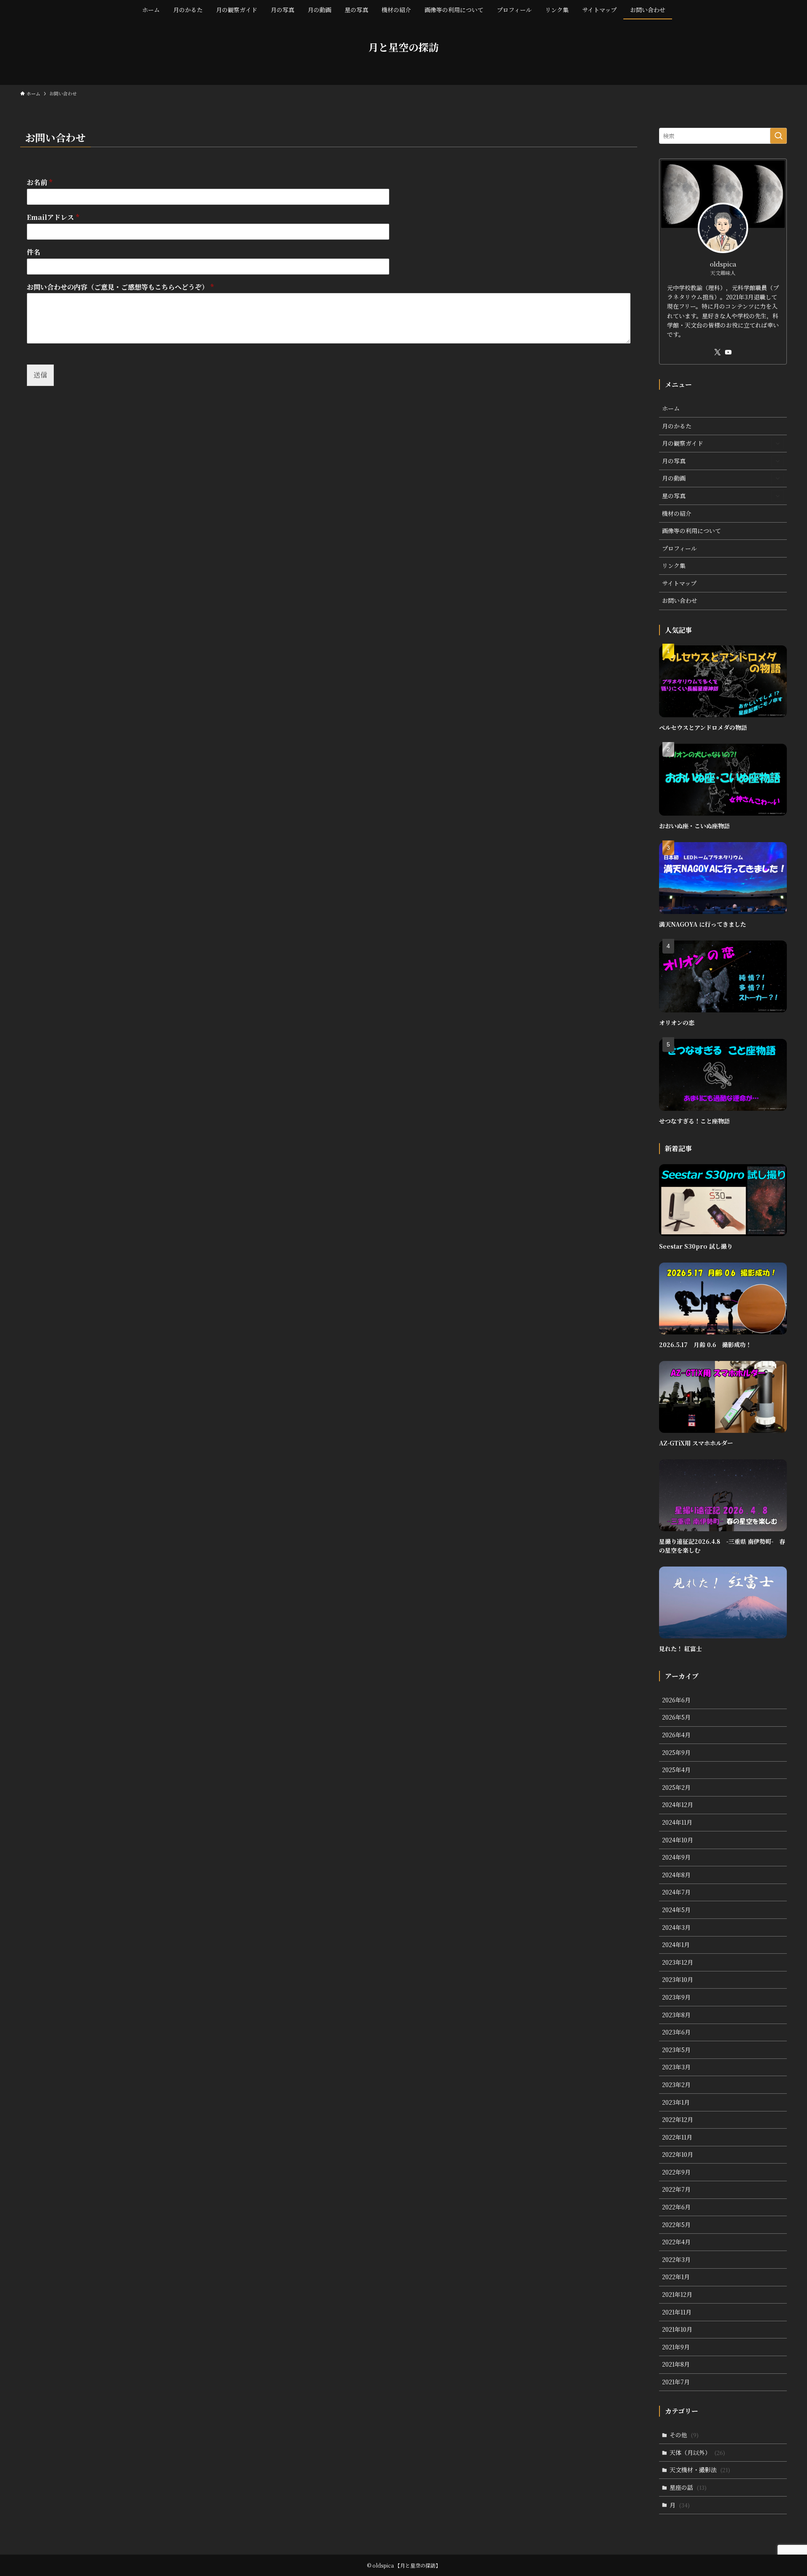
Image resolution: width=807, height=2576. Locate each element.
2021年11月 (677, 2312)
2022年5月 (676, 2225)
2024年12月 (678, 1805)
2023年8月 (676, 2015)
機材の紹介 (677, 513)
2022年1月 (676, 2277)
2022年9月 (676, 2172)
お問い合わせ (680, 600)
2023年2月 (676, 2085)
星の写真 (674, 496)
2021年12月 (677, 2294)
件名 (34, 252)
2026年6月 (676, 1700)
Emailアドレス (53, 218)
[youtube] (728, 352)
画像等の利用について (691, 531)
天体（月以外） (697, 2452)
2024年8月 (676, 1875)
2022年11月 (677, 2137)
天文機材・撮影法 (700, 2470)
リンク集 (674, 565)
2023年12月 (678, 1962)
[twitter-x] (717, 352)
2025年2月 (676, 1787)
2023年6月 (676, 2032)
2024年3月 (676, 1927)
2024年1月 (676, 1945)
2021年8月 (676, 2364)
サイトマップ (679, 583)
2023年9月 (676, 1997)
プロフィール (679, 548)
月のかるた (677, 426)
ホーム (671, 408)
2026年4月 (676, 1735)
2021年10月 (677, 2329)
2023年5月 (676, 2050)
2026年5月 (676, 1717)
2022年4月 (676, 2242)
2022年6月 (676, 2207)
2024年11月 (677, 1822)
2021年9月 (676, 2347)
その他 (684, 2435)
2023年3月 (676, 2067)
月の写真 (674, 461)
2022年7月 (676, 2189)
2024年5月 (676, 1910)
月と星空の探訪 (403, 47)
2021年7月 (676, 2382)
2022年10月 (678, 2154)
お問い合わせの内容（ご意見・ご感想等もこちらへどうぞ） (120, 287)
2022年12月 (678, 2119)
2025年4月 (676, 1770)
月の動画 (674, 478)
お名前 (40, 183)
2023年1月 (676, 2102)
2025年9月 (676, 1752)
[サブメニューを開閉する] (778, 444)
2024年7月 (676, 1892)
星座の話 (688, 2487)
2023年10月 (678, 1979)
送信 (40, 375)
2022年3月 (676, 2259)
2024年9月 (676, 1857)
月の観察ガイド (683, 443)
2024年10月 (678, 1840)
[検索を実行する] (778, 136)
